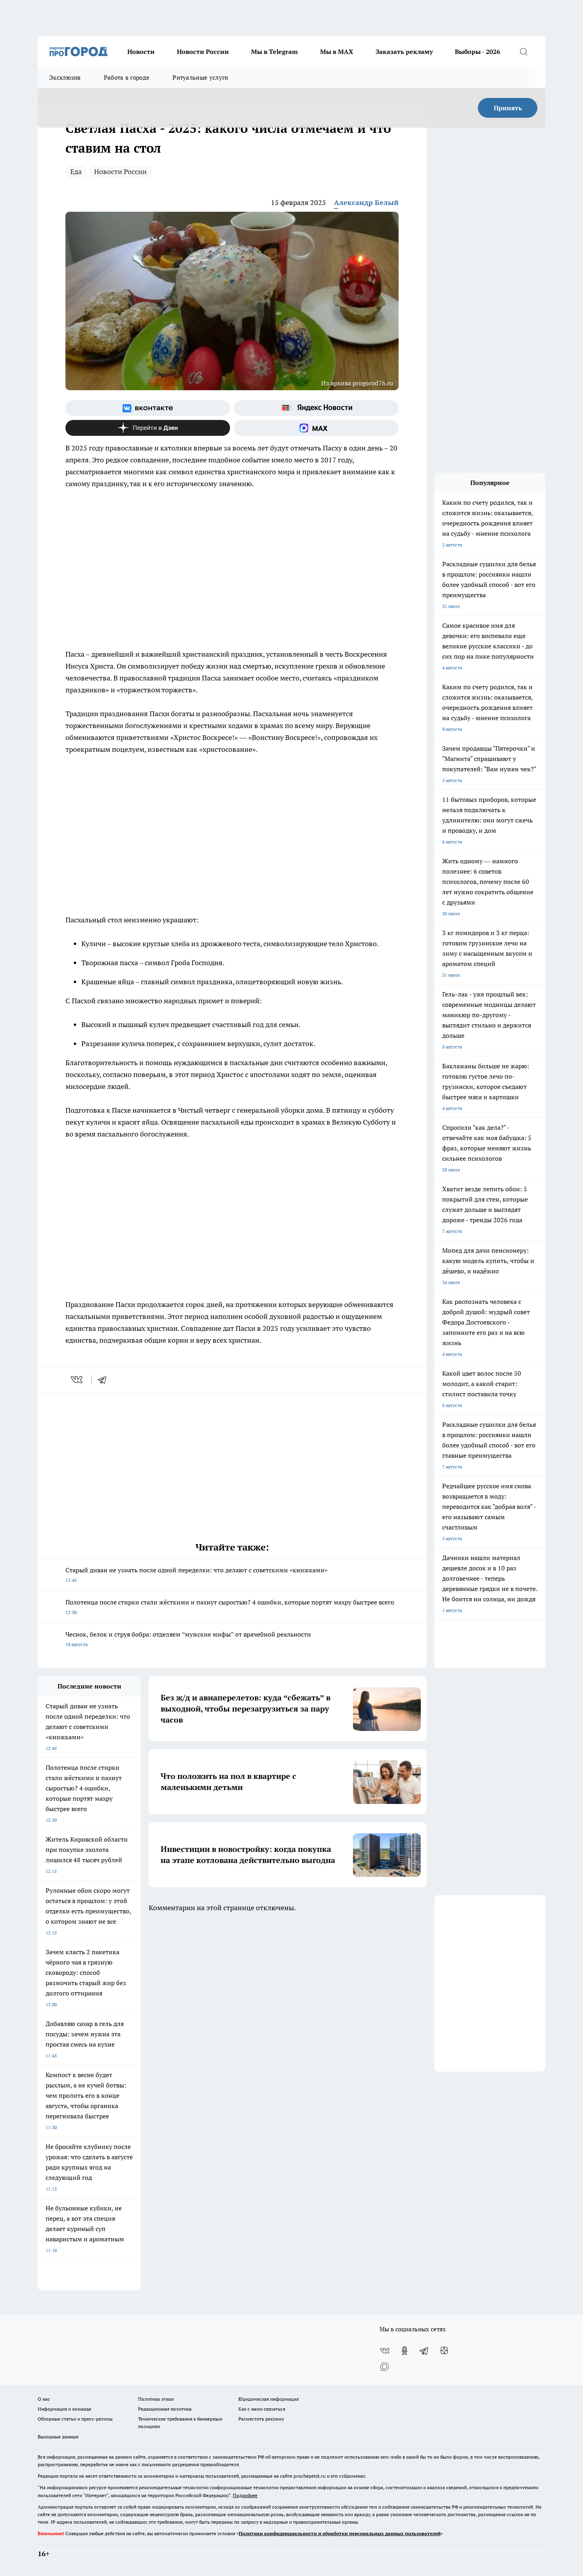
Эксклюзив (65, 78)
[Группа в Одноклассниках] (405, 2351)
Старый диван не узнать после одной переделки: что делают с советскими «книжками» (197, 1575)
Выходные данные (58, 2437)
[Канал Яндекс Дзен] (148, 428)
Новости (141, 52)
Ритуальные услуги (200, 78)
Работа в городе (127, 78)
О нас (44, 2399)
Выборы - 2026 (478, 52)
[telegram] (105, 1380)
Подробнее (245, 2495)
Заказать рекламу (404, 52)
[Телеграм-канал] (424, 2351)
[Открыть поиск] (524, 52)
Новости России (203, 52)
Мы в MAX (337, 52)
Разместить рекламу (261, 2419)
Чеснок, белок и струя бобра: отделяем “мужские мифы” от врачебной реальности (188, 1639)
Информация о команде (64, 2409)
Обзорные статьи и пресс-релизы (75, 2419)
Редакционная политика (165, 2409)
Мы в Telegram (274, 52)
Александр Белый (366, 202)
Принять (508, 108)
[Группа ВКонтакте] (148, 408)
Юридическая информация (268, 2399)
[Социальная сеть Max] (316, 428)
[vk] (78, 1380)
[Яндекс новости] (316, 408)
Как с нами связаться (262, 2409)
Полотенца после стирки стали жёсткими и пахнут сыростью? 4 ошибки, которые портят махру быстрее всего (230, 1607)
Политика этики (156, 2399)
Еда (76, 172)
